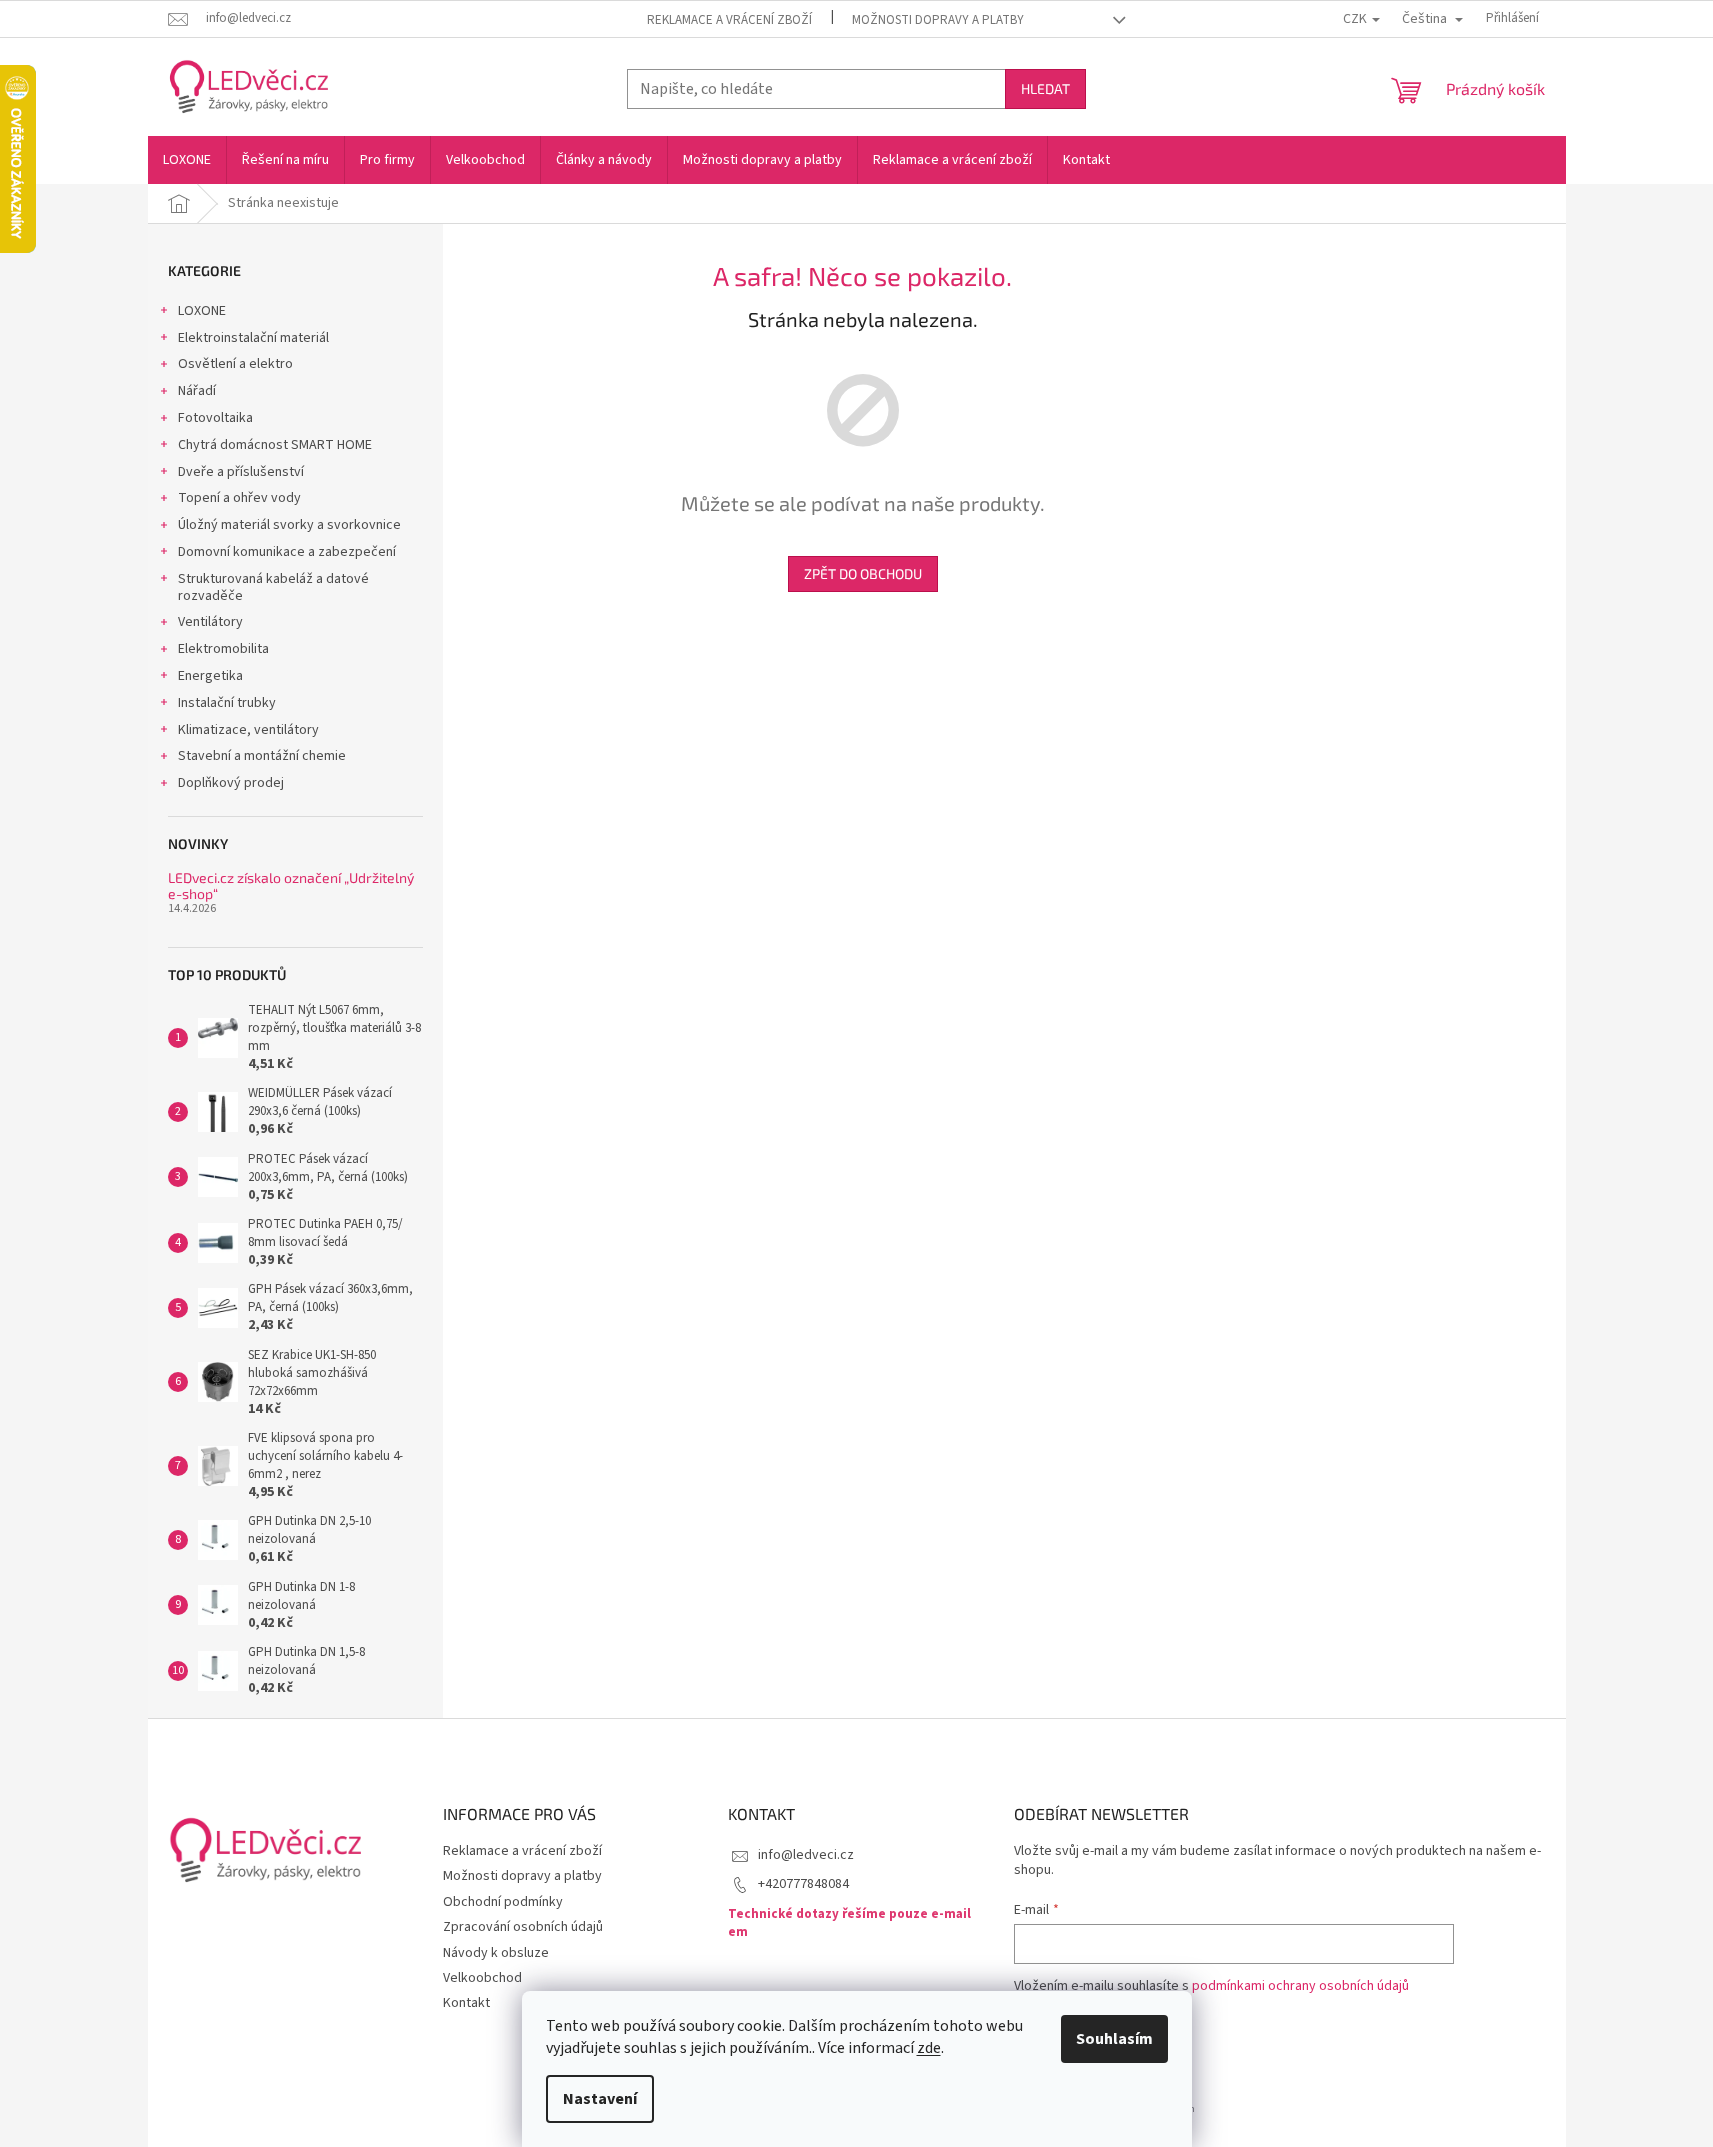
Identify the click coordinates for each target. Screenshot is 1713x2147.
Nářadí (197, 391)
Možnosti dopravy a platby (938, 20)
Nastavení (600, 2099)
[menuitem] (187, 160)
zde (929, 2048)
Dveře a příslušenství (241, 472)
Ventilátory (210, 622)
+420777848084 (803, 1884)
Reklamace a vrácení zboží (729, 20)
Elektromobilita (223, 649)
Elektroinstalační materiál (253, 338)
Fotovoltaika (215, 418)
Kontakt (466, 2003)
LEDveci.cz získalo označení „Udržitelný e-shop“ (291, 885)
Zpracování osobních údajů (523, 1927)
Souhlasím (1114, 2039)
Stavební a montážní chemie (262, 756)
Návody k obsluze (496, 1953)
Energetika (210, 676)
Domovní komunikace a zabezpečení (287, 552)
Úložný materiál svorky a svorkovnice (289, 525)
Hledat (1045, 88)
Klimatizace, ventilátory (248, 730)
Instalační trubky (227, 703)
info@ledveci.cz (806, 1855)
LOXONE (202, 311)
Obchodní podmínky (503, 1902)
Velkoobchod (482, 1978)
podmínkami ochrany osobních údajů (1300, 1986)
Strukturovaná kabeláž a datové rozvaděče (273, 587)
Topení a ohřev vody (239, 498)
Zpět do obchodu (863, 573)
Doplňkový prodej (231, 783)
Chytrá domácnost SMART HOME (275, 445)
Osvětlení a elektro (235, 364)
